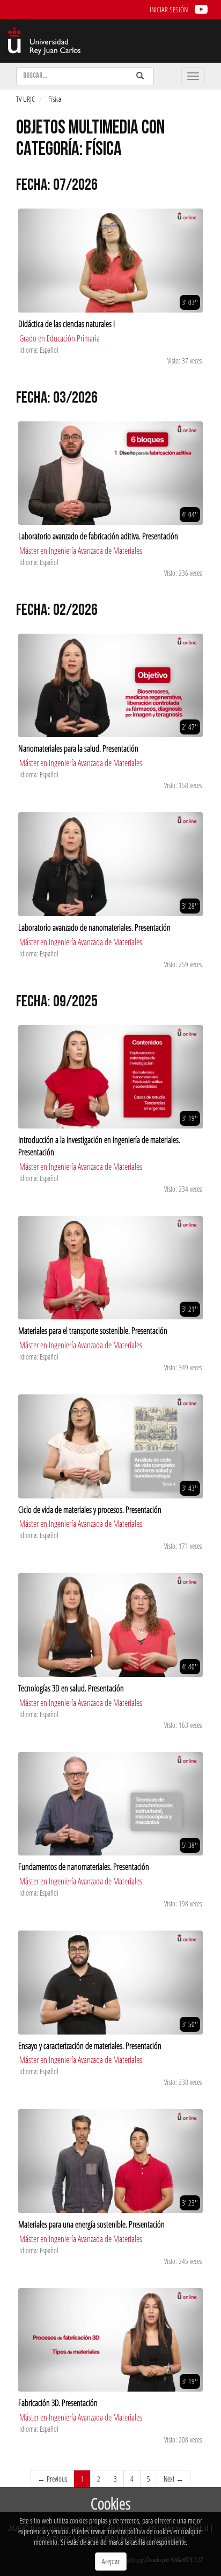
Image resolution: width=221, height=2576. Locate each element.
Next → (174, 2479)
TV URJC (25, 99)
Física (55, 99)
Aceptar (111, 2561)
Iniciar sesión (169, 9)
